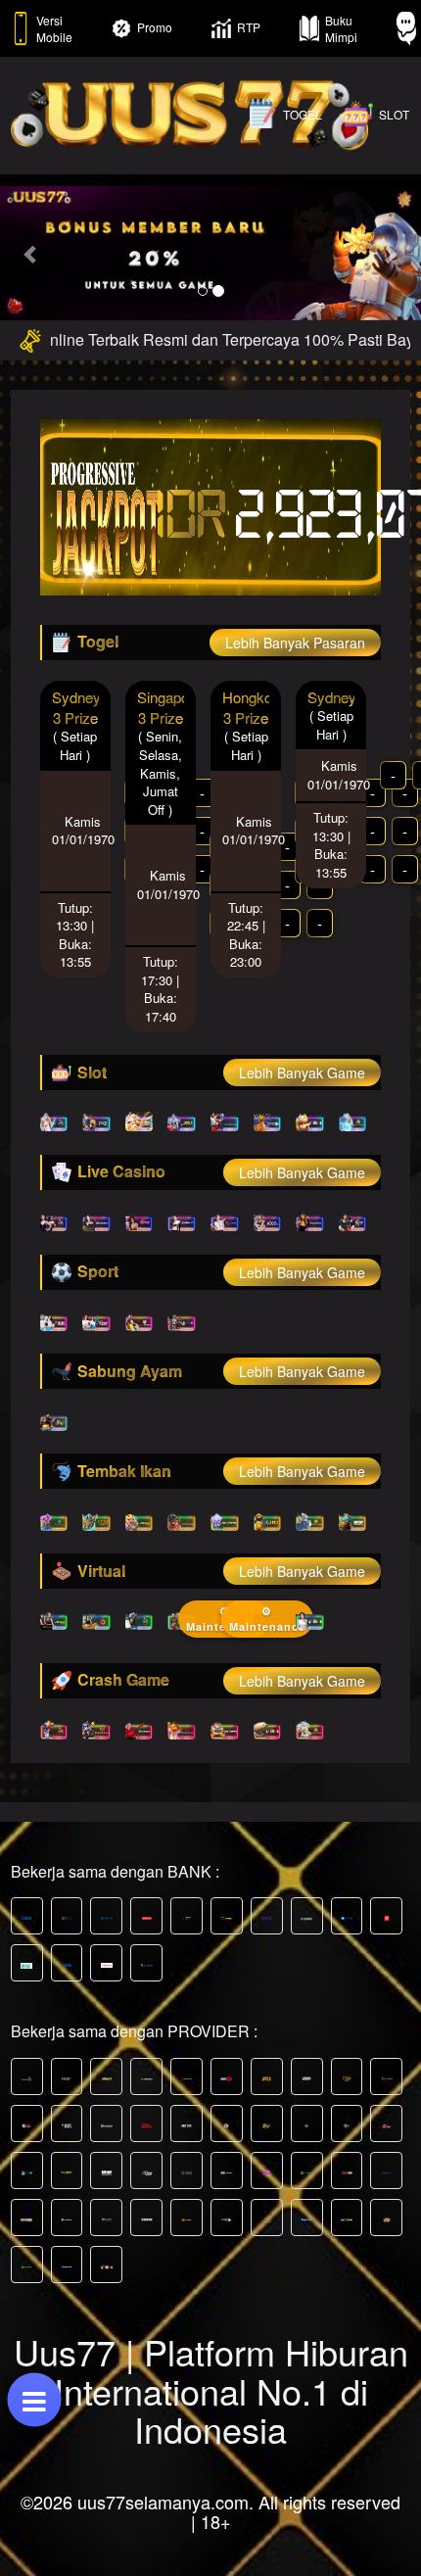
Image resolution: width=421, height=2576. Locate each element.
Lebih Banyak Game (302, 1073)
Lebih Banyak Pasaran (295, 643)
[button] (32, 253)
